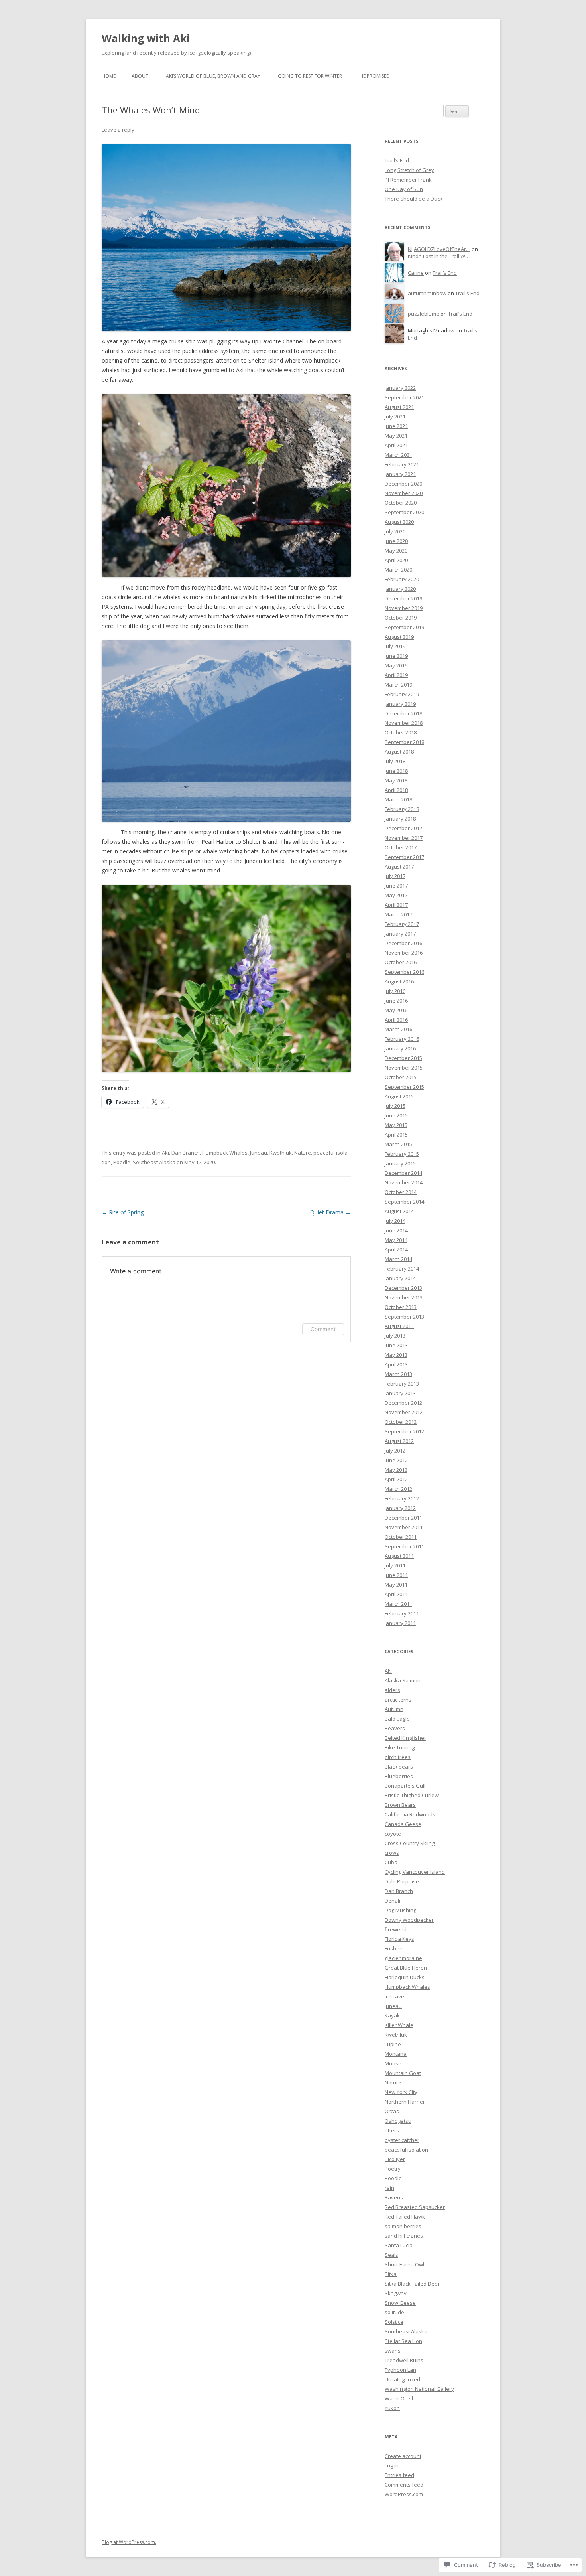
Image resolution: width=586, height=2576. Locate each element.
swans (393, 2351)
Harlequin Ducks (405, 1977)
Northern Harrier (405, 2102)
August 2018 (399, 752)
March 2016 (398, 1029)
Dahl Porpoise (402, 1881)
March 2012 (398, 1489)
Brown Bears (400, 1805)
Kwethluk (281, 1153)
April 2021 (396, 445)
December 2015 (403, 1058)
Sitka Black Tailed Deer (412, 2284)
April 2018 (396, 790)
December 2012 (403, 1403)
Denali (392, 1901)
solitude (394, 2312)
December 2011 (403, 1518)
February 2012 (402, 1498)
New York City (401, 2092)
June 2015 (396, 1115)
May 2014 (396, 1240)
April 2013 (396, 1364)
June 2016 (396, 1001)
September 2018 (404, 742)
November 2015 (404, 1068)
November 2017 (404, 838)
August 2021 (399, 407)
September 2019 (404, 627)
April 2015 (396, 1135)
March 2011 (398, 1604)
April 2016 (396, 1020)
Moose (393, 2063)
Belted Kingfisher (405, 1738)
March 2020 (398, 570)
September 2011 (404, 1546)
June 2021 (396, 426)
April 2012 (396, 1479)
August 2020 (399, 522)
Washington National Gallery (419, 2389)
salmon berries (403, 2226)
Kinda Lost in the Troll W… (439, 256)
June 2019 (396, 656)
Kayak (392, 2015)
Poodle (122, 1162)
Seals (391, 2255)
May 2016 (396, 1010)
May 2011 (396, 1585)
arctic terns (398, 1700)
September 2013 (404, 1317)
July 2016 (395, 991)
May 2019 (396, 665)
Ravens (394, 2197)
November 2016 (404, 953)
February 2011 (402, 1613)
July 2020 (395, 531)
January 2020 (400, 589)
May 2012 (396, 1470)
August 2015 (399, 1096)
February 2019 (402, 694)
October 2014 (401, 1192)
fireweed (396, 1929)
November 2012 (404, 1412)
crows (392, 1853)
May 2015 (396, 1125)
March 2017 (398, 914)
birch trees (398, 1757)
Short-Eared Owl (404, 2264)
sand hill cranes (404, 2236)
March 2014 (398, 1259)
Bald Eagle (397, 1719)
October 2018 (401, 732)
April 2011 (396, 1594)
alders (392, 1690)
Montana (396, 2054)
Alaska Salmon (403, 1680)
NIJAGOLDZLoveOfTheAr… (439, 249)
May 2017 (396, 895)
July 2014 (395, 1221)
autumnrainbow (427, 293)
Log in (392, 2465)
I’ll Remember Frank (408, 180)
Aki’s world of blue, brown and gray (213, 76)
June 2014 (396, 1230)
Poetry (393, 2169)
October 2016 (401, 962)
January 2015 (400, 1163)
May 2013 (396, 1355)
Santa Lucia (399, 2245)
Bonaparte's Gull (405, 1786)
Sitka (391, 2274)
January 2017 (400, 934)
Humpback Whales (225, 1153)
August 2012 (399, 1441)
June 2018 (396, 771)
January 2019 (400, 704)
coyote (393, 1834)
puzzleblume (424, 314)
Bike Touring (400, 1747)
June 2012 (396, 1460)
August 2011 (399, 1556)
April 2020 (396, 560)
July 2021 (395, 417)
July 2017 (395, 876)
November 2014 (404, 1182)
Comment (323, 1329)
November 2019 (404, 608)
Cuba (391, 1862)
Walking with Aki (146, 38)
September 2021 (404, 397)
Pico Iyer (395, 2159)
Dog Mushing (400, 1910)
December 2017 (403, 828)
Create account (403, 2456)
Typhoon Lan (400, 2370)
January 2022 (400, 388)
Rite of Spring (123, 1212)
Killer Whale (399, 2025)
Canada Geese (403, 1824)
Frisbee (394, 1948)
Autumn (394, 1709)
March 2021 (398, 455)
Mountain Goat (403, 2073)
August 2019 (399, 637)
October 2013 (401, 1307)
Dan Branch (186, 1153)
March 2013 (398, 1374)
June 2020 (396, 541)
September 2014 (404, 1202)
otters (392, 2130)
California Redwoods (410, 1814)
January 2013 (400, 1393)
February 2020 (402, 579)
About (140, 76)
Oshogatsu (398, 2121)
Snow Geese (400, 2303)
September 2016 (404, 972)
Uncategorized (402, 2379)
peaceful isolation (406, 2150)
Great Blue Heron (406, 1968)
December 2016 (403, 943)
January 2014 (400, 1278)
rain (389, 2188)
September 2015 (404, 1087)
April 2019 (396, 675)
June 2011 (396, 1575)
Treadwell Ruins (404, 2360)
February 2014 (402, 1269)
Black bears (399, 1767)
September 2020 (404, 512)
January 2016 (400, 1048)
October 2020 (401, 503)
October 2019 (401, 618)
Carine (416, 273)
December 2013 (403, 1288)
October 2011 (401, 1537)
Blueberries (399, 1776)
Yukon (392, 2408)
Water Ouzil (399, 2398)
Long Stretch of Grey (409, 170)
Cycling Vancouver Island (415, 1872)
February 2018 (402, 809)
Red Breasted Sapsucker (415, 2207)
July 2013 (395, 1336)
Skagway (396, 2293)
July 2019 (395, 646)
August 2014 (399, 1211)
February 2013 (402, 1384)
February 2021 (402, 464)
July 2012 (395, 1451)
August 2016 (399, 981)
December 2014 (403, 1173)
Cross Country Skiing (410, 1843)
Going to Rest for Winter (310, 76)
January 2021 (400, 474)
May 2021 (396, 436)
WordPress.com (404, 2494)
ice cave (394, 1996)
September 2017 (404, 857)
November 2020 (404, 493)
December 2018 (403, 713)
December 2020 (403, 484)
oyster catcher (402, 2140)
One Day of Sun (404, 189)
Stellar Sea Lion (403, 2341)
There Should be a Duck (414, 199)
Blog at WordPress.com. (129, 2542)
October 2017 (401, 847)
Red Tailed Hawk (405, 2217)
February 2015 (402, 1154)
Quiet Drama (330, 1212)
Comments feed (404, 2485)
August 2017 (399, 867)
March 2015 (398, 1144)
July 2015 (395, 1106)
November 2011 (404, 1527)
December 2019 (403, 598)
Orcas (392, 2111)
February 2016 (402, 1039)
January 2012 (400, 1508)
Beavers (395, 1728)
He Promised (375, 76)
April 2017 (396, 905)
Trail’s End (397, 160)
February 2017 (402, 924)
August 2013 (399, 1326)
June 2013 (396, 1345)
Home (109, 76)
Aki (165, 1153)
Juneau (259, 1153)
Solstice (394, 2322)
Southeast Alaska (154, 1162)
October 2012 (401, 1422)
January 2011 (400, 1623)
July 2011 (395, 1565)
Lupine (393, 2044)
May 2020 (396, 551)
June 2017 (396, 886)
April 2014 (396, 1250)
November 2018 (404, 723)
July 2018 (395, 761)
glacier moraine (403, 1958)
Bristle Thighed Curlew (412, 1795)
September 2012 (404, 1431)
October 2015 (401, 1077)
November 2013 (404, 1297)
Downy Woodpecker (409, 1920)
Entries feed (399, 2475)
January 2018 (400, 819)
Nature (303, 1153)
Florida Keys (399, 1939)
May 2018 (396, 780)
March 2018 (398, 799)
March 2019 (398, 685)
